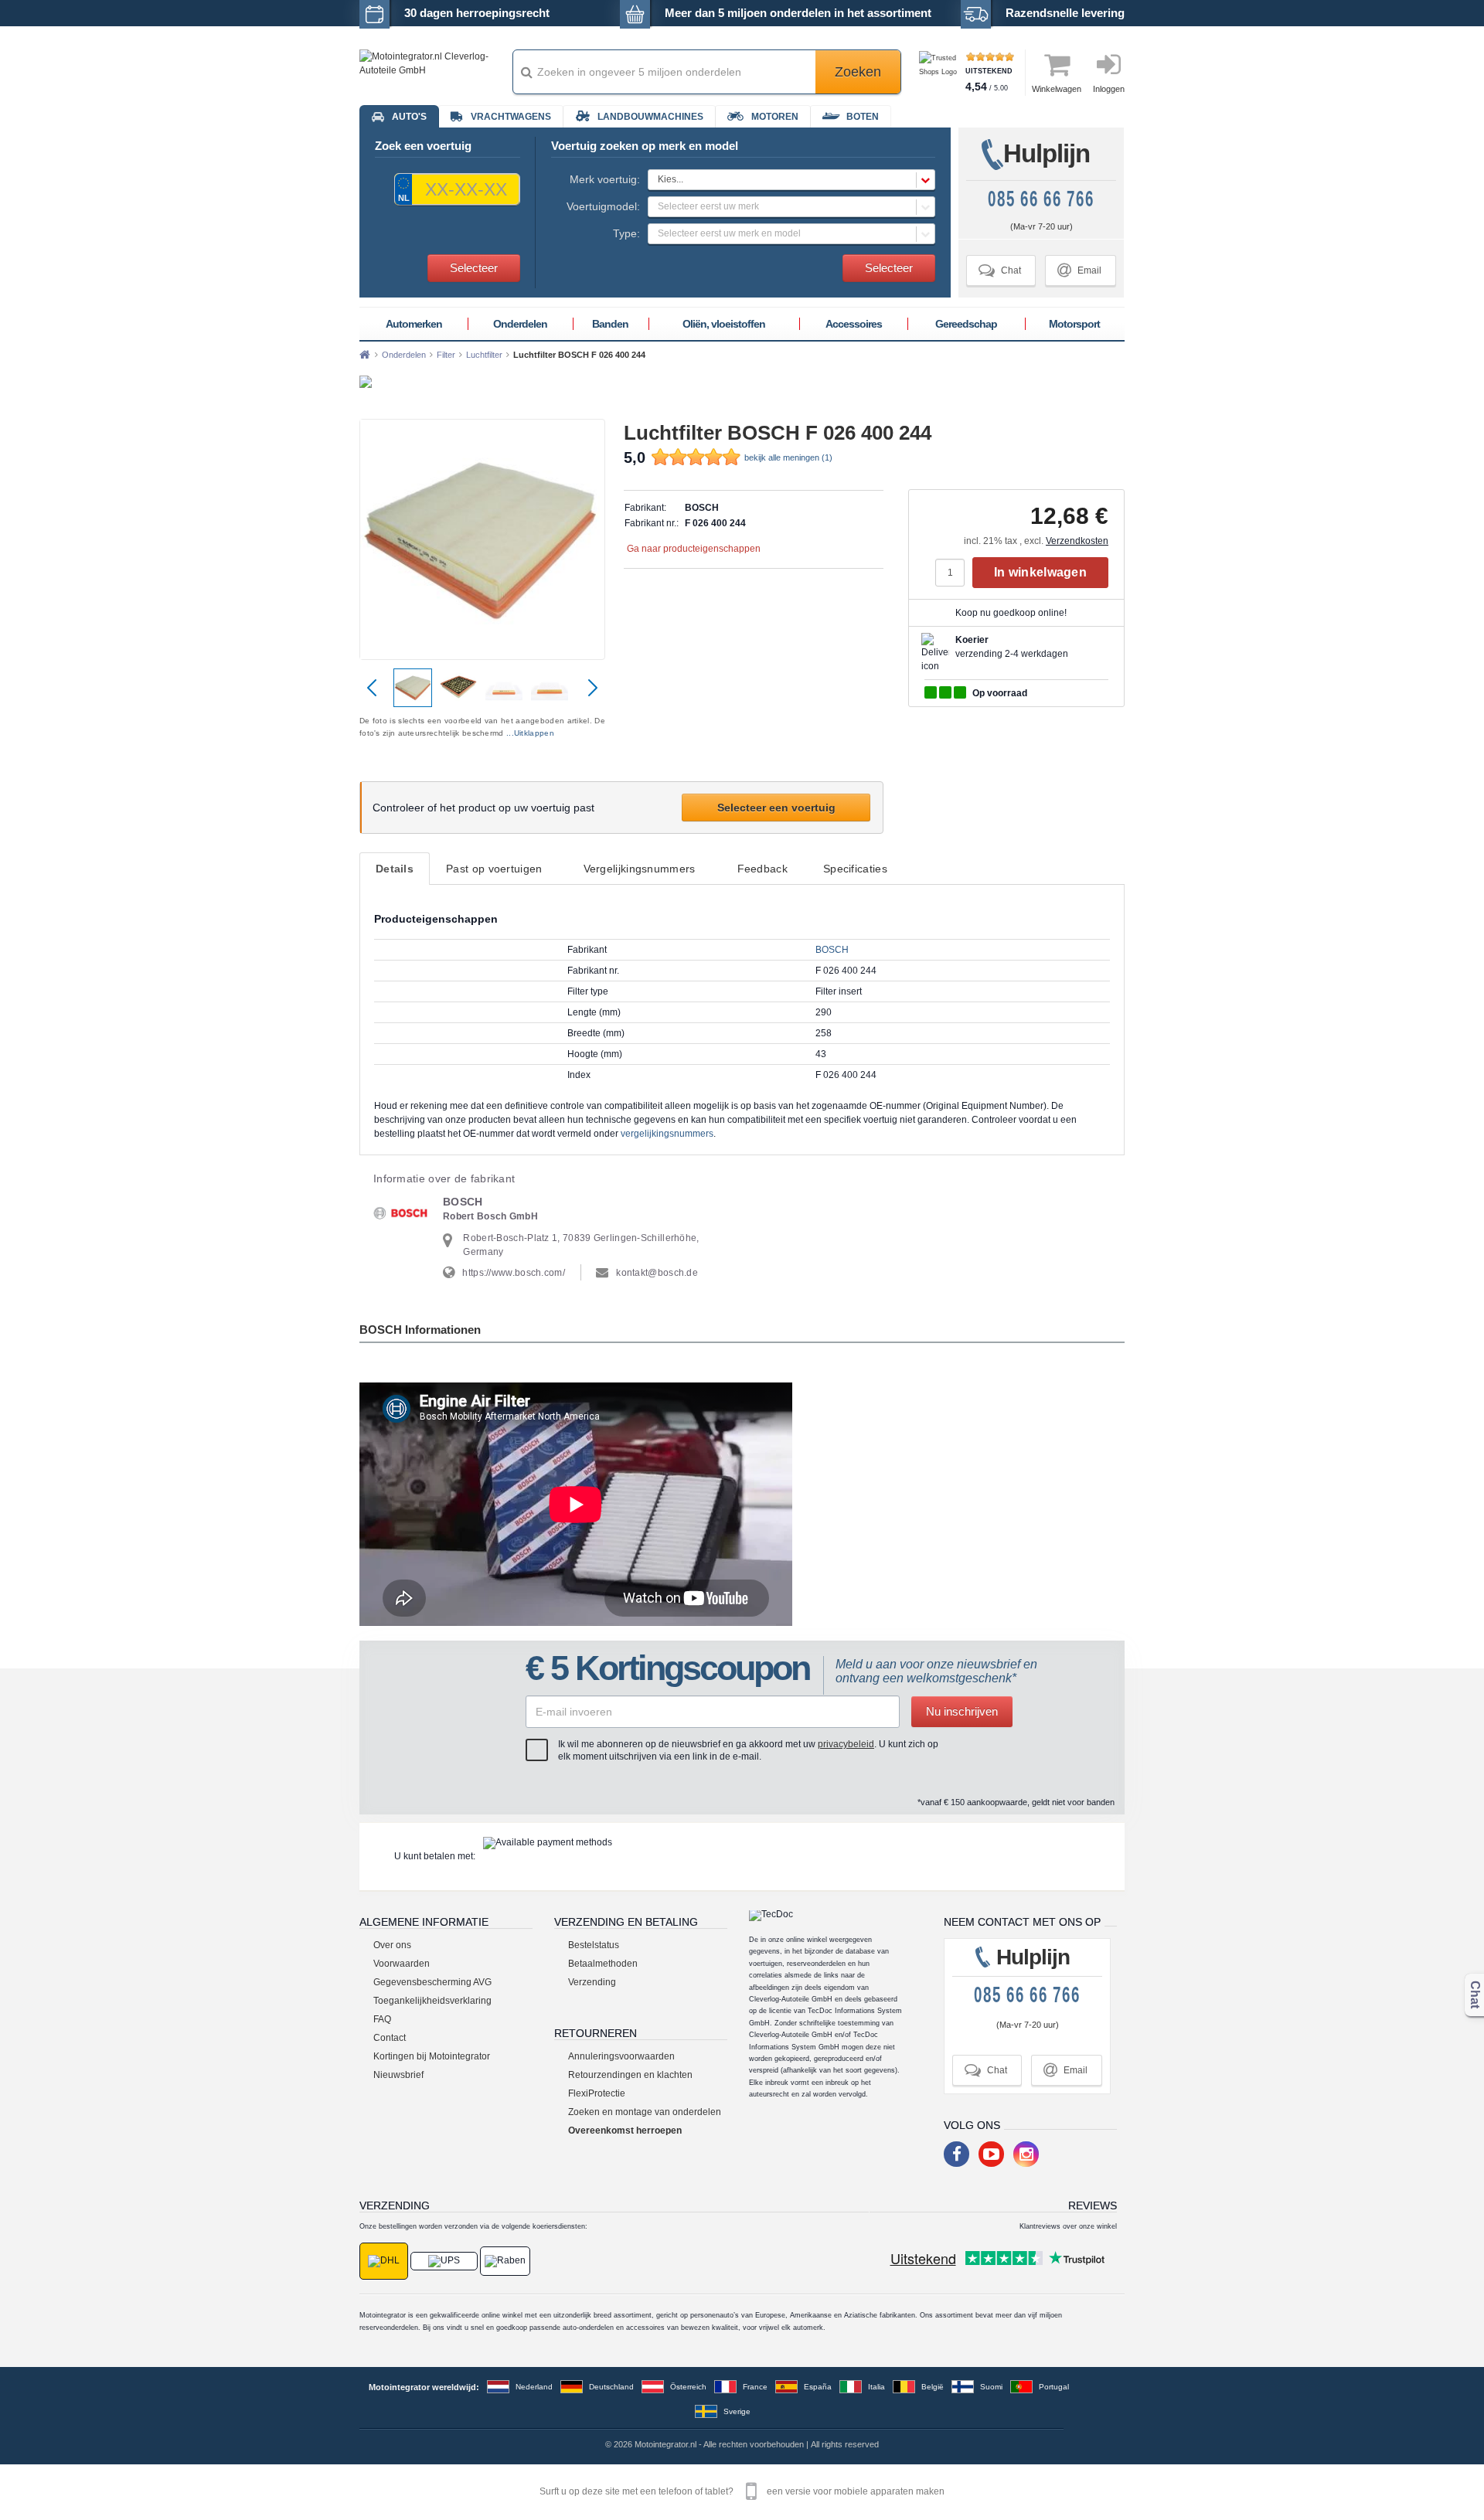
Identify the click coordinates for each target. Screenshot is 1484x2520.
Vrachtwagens (511, 117)
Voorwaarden (402, 1964)
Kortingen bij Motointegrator (432, 2056)
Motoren (775, 117)
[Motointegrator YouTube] (991, 2154)
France (755, 2387)
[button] (791, 180)
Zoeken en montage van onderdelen (645, 2112)
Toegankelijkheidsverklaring (432, 2001)
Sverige (737, 2411)
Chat (1000, 270)
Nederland (534, 2387)
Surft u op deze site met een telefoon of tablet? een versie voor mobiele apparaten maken (742, 2491)
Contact (390, 2038)
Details (395, 869)
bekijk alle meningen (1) (788, 457)
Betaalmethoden (603, 1964)
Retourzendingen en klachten (630, 2075)
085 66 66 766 (1041, 199)
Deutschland (611, 2387)
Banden (610, 324)
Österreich (688, 2387)
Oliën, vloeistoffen (724, 324)
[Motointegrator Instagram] (1026, 2154)
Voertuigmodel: (603, 206)
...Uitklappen (530, 733)
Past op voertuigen (494, 869)
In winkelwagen (1040, 572)
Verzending (592, 1982)
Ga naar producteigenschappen (694, 549)
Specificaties (855, 869)
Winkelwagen (1057, 89)
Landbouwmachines (650, 117)
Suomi (991, 2387)
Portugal (1054, 2387)
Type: (626, 233)
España (818, 2387)
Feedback (762, 869)
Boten (863, 117)
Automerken (414, 324)
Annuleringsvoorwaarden (621, 2056)
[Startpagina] (365, 355)
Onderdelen (520, 324)
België (933, 2387)
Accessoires (854, 324)
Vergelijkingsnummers (640, 869)
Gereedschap (966, 324)
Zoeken (858, 72)
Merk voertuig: (605, 179)
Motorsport (1074, 324)
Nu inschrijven (962, 1711)
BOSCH (832, 950)
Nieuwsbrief (398, 2075)
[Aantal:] (954, 573)
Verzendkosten (1077, 541)
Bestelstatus (594, 1945)
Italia (876, 2387)
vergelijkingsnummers (667, 1134)
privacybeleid (846, 1744)
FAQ (382, 2019)
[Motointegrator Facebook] (956, 2154)
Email (1079, 270)
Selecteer (474, 268)
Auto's (409, 117)
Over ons (392, 1945)
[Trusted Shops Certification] (940, 72)
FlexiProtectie (597, 2093)
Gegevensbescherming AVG (432, 1982)
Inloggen (1109, 89)
